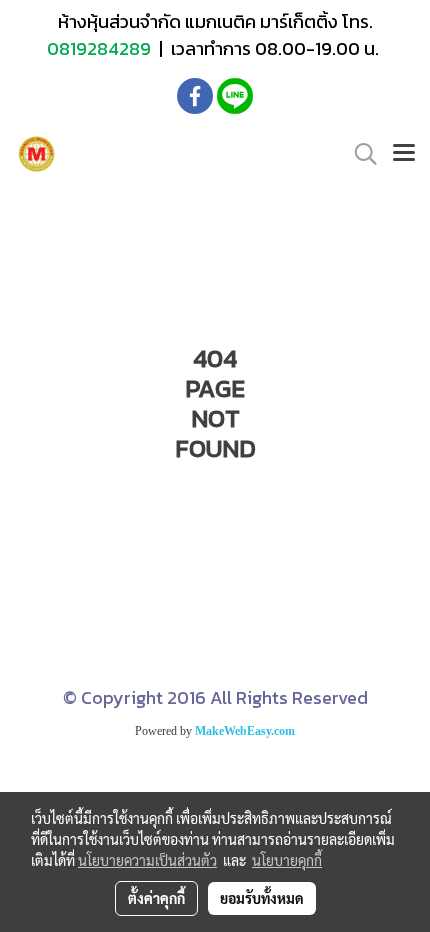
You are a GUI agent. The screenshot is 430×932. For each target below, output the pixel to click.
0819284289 (101, 48)
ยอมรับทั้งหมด (262, 898)
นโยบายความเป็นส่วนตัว (147, 860)
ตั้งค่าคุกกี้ (156, 898)
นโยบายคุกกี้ (287, 860)
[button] (359, 154)
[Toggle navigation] (404, 154)
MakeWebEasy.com (245, 731)
